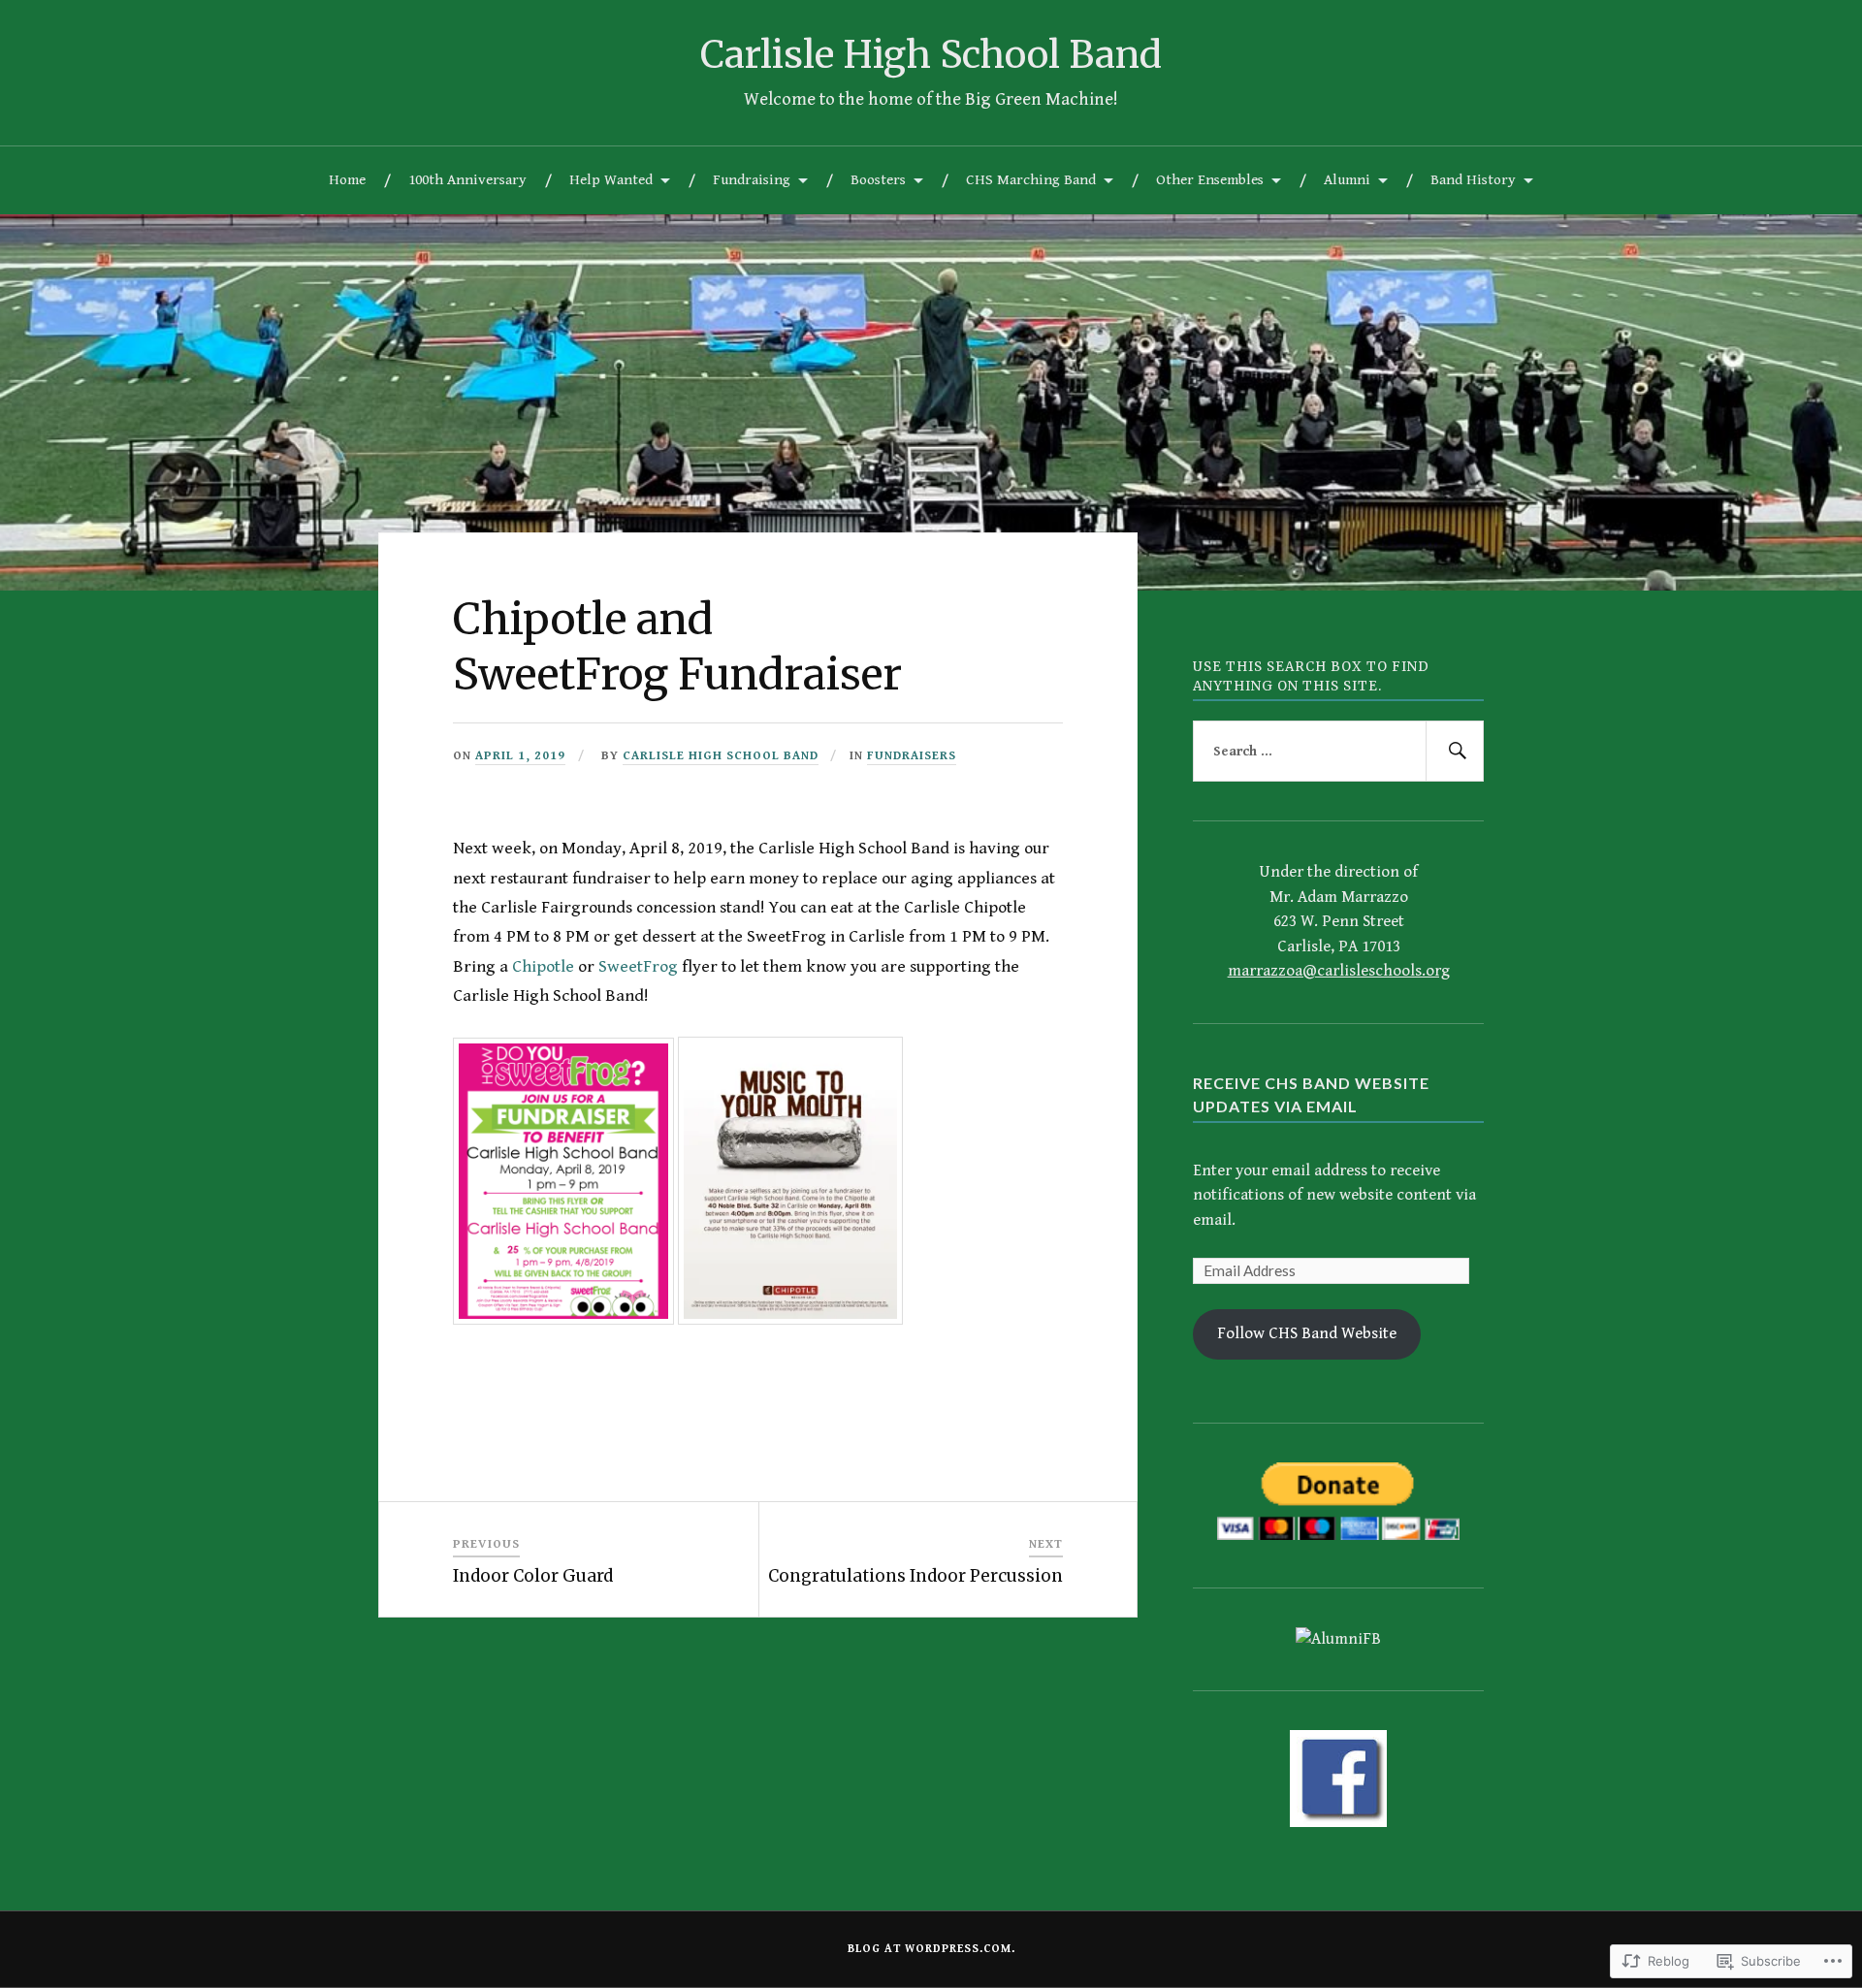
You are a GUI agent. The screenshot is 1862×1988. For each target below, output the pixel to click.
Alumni (1347, 180)
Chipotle (543, 966)
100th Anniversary (467, 180)
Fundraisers (912, 756)
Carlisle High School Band (931, 54)
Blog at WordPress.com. (931, 1949)
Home (347, 180)
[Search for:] (1338, 752)
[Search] (1455, 752)
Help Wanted (611, 180)
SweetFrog (638, 966)
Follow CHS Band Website (1307, 1333)
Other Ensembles (1210, 180)
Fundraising (752, 180)
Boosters (878, 180)
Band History (1473, 180)
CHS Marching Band (1031, 180)
